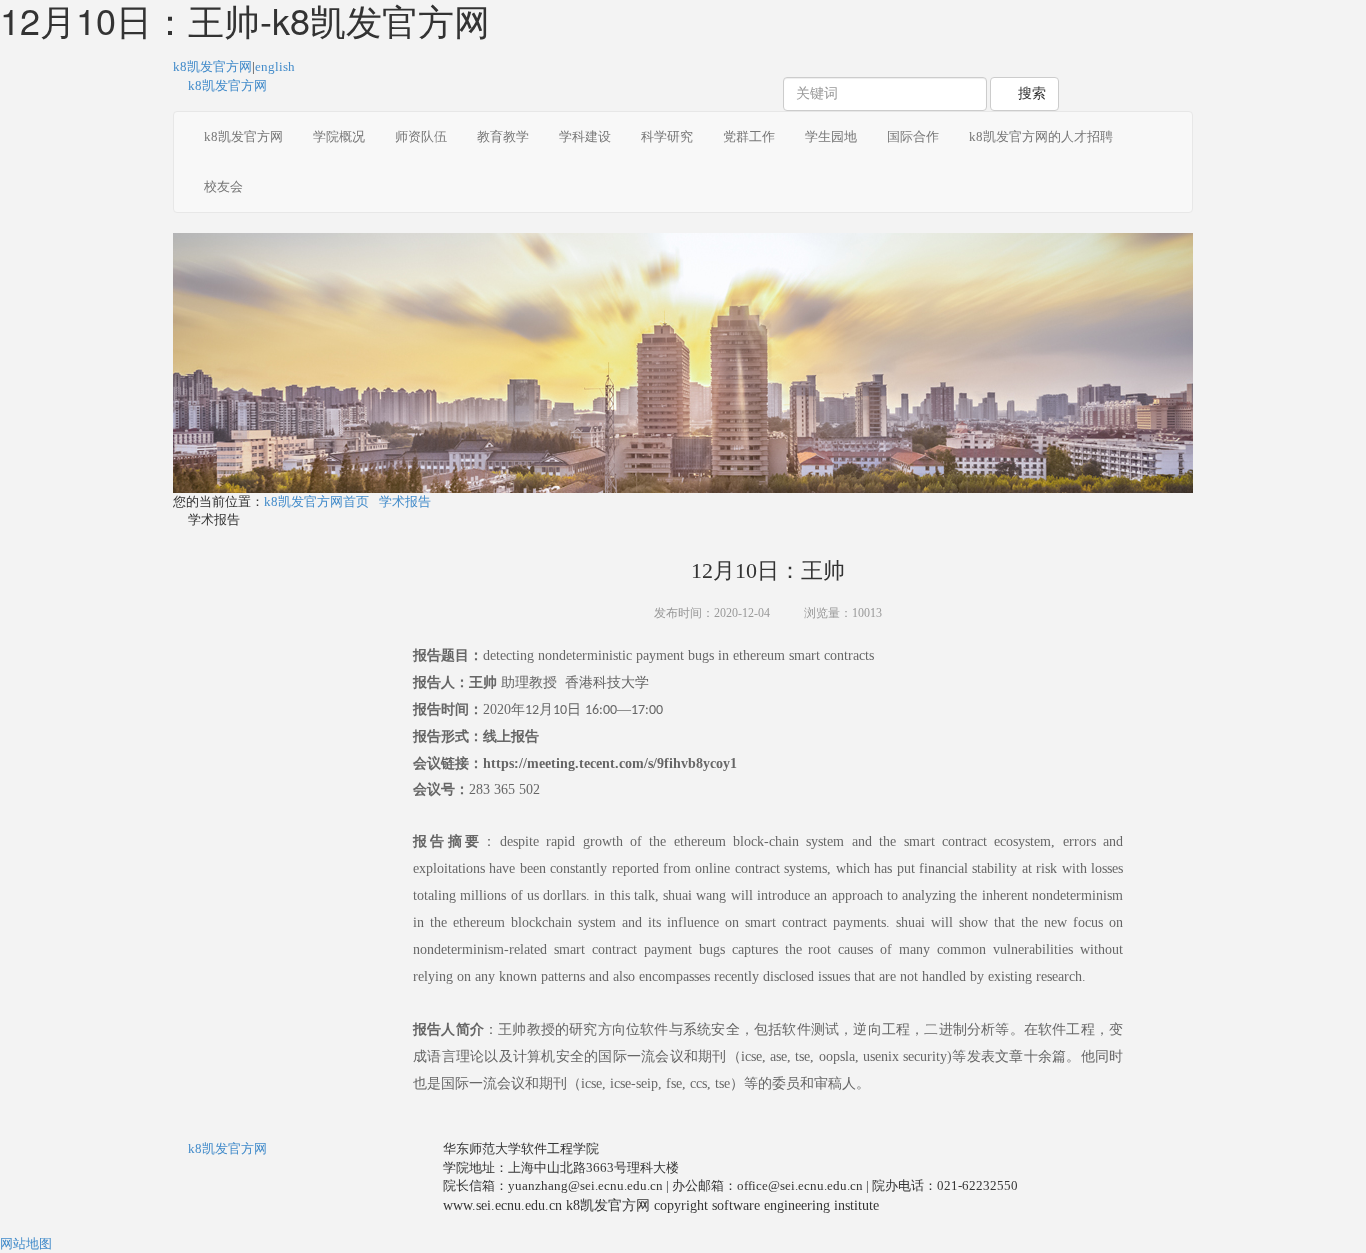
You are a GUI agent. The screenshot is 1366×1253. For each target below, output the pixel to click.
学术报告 (405, 501)
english (275, 66)
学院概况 (339, 136)
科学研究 (667, 136)
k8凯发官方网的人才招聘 (1041, 136)
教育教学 (503, 136)
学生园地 (831, 136)
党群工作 (749, 136)
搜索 (1030, 93)
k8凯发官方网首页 (316, 501)
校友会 (223, 186)
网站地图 (26, 1243)
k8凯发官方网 (212, 66)
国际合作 (913, 136)
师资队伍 (421, 136)
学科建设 (585, 136)
